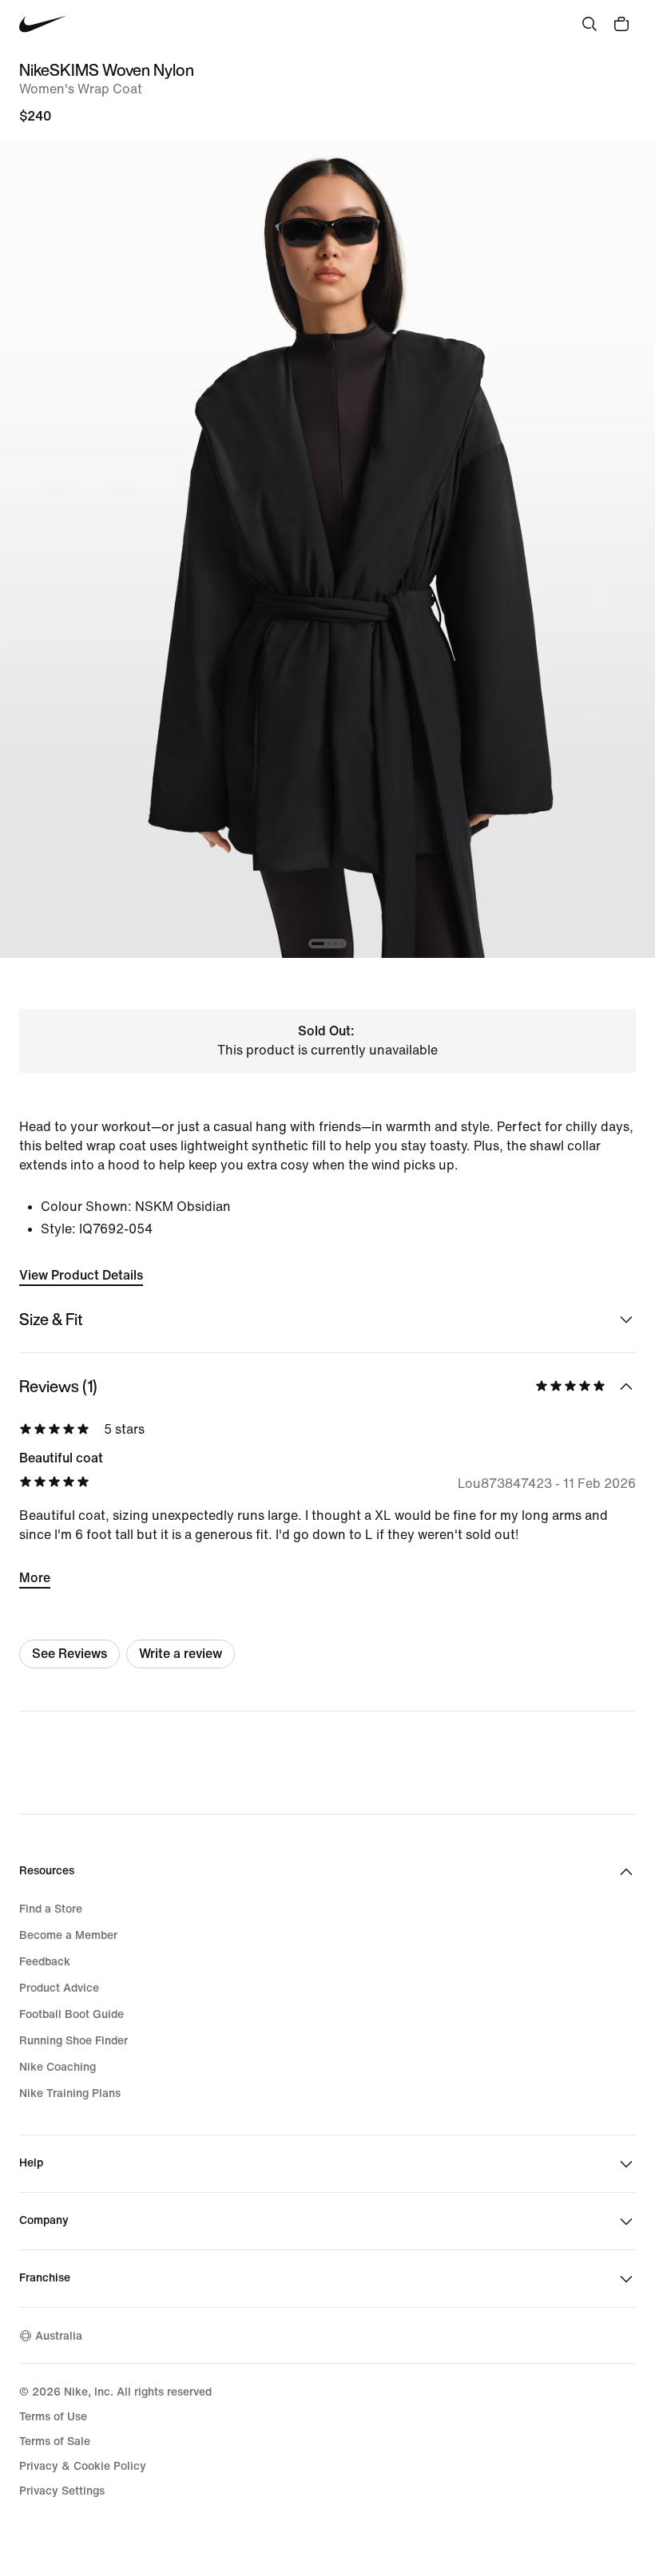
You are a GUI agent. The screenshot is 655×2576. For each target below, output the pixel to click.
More (35, 1578)
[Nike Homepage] (43, 24)
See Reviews (69, 1654)
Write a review (181, 1654)
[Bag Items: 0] (621, 24)
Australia (59, 2336)
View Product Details (81, 1275)
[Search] (589, 24)
